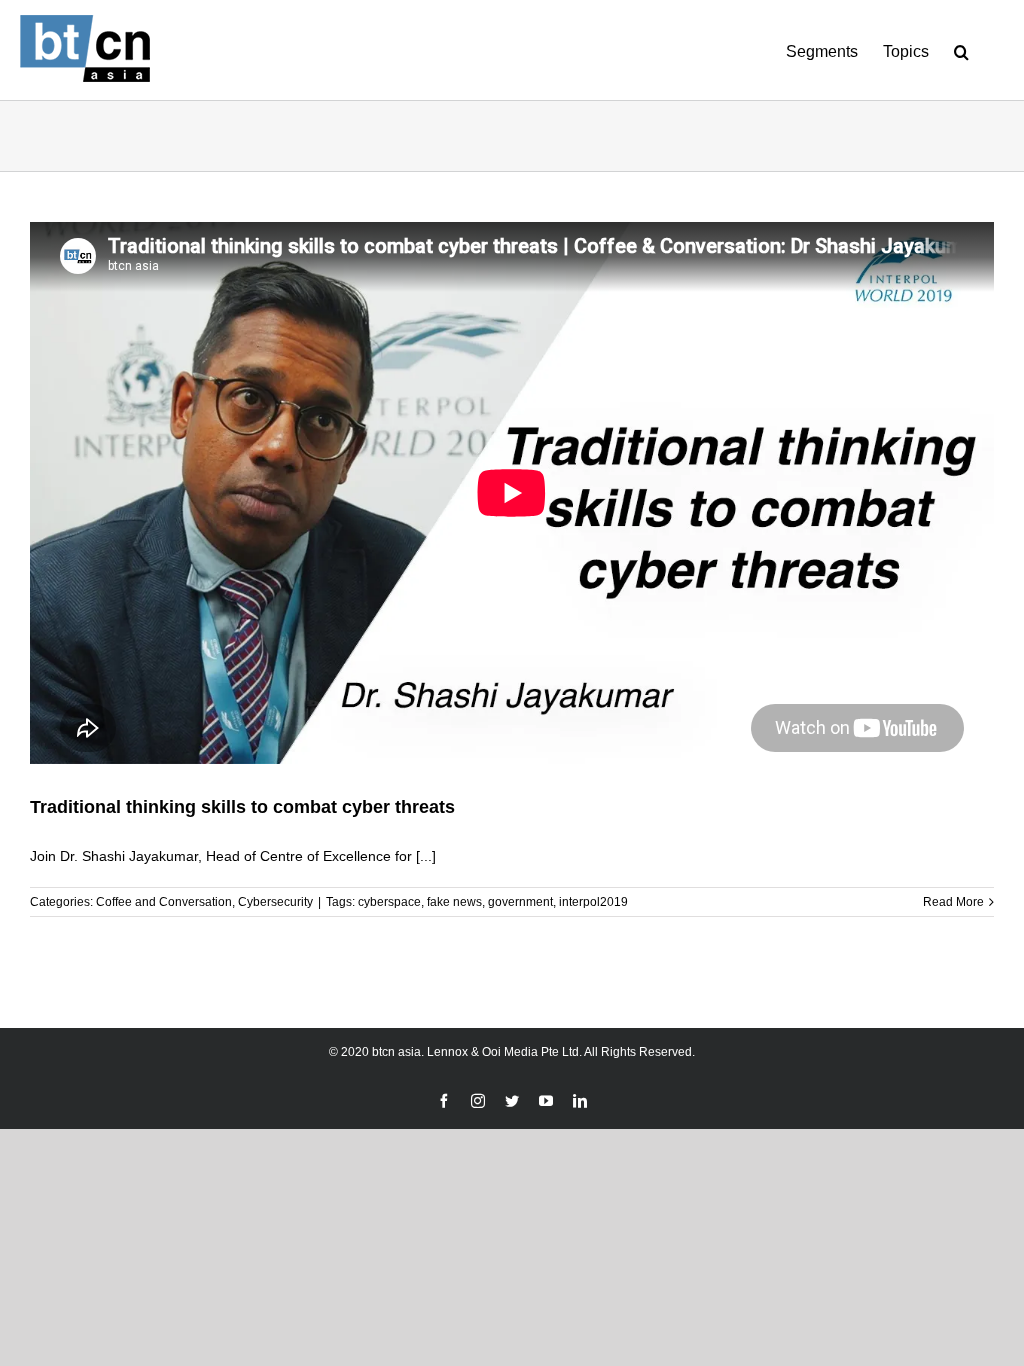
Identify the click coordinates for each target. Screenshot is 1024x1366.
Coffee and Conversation (164, 902)
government (520, 902)
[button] (961, 50)
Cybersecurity (275, 902)
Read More (953, 902)
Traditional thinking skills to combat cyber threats (242, 807)
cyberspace (389, 902)
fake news (454, 902)
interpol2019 (593, 902)
